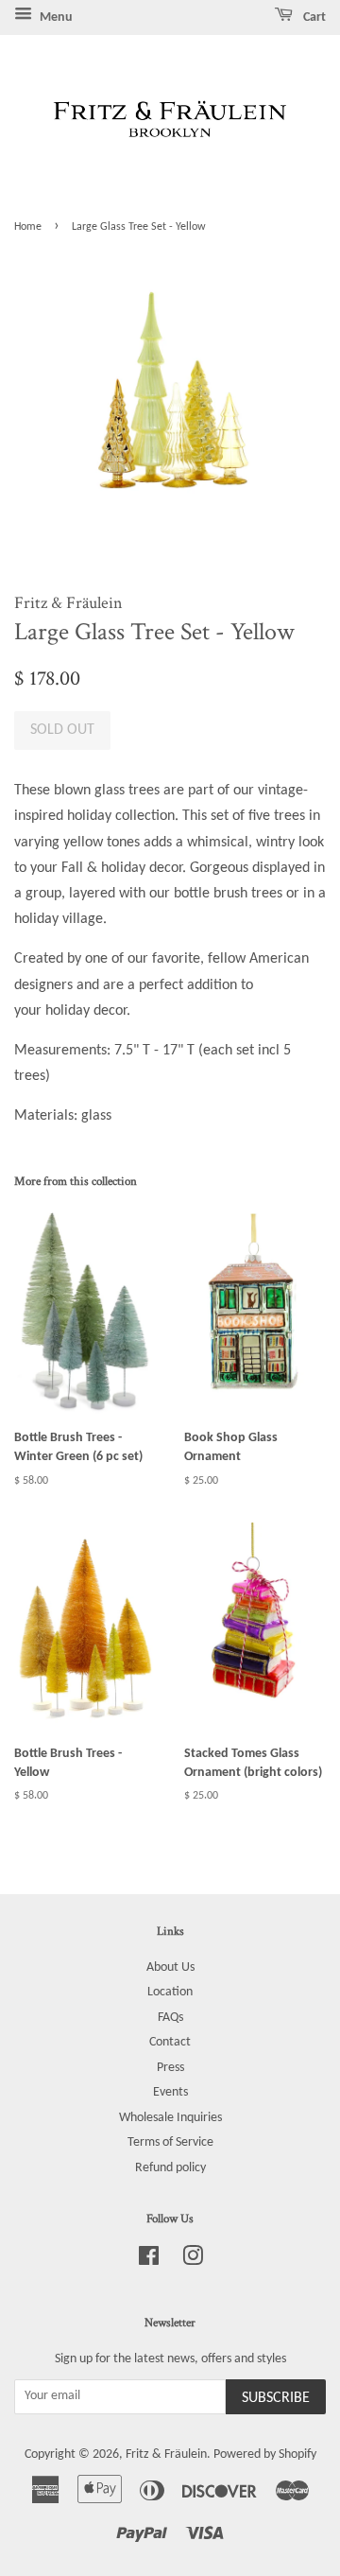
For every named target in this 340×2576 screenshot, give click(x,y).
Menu (55, 17)
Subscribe (276, 2398)
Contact (170, 2042)
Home (28, 227)
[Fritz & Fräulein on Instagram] (193, 2261)
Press (170, 2068)
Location (170, 1992)
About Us (170, 1967)
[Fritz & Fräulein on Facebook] (149, 2261)
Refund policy (170, 2168)
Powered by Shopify (265, 2454)
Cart (313, 17)
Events (170, 2092)
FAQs (170, 2018)
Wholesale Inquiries (170, 2118)
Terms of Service (170, 2142)
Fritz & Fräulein (166, 2454)
